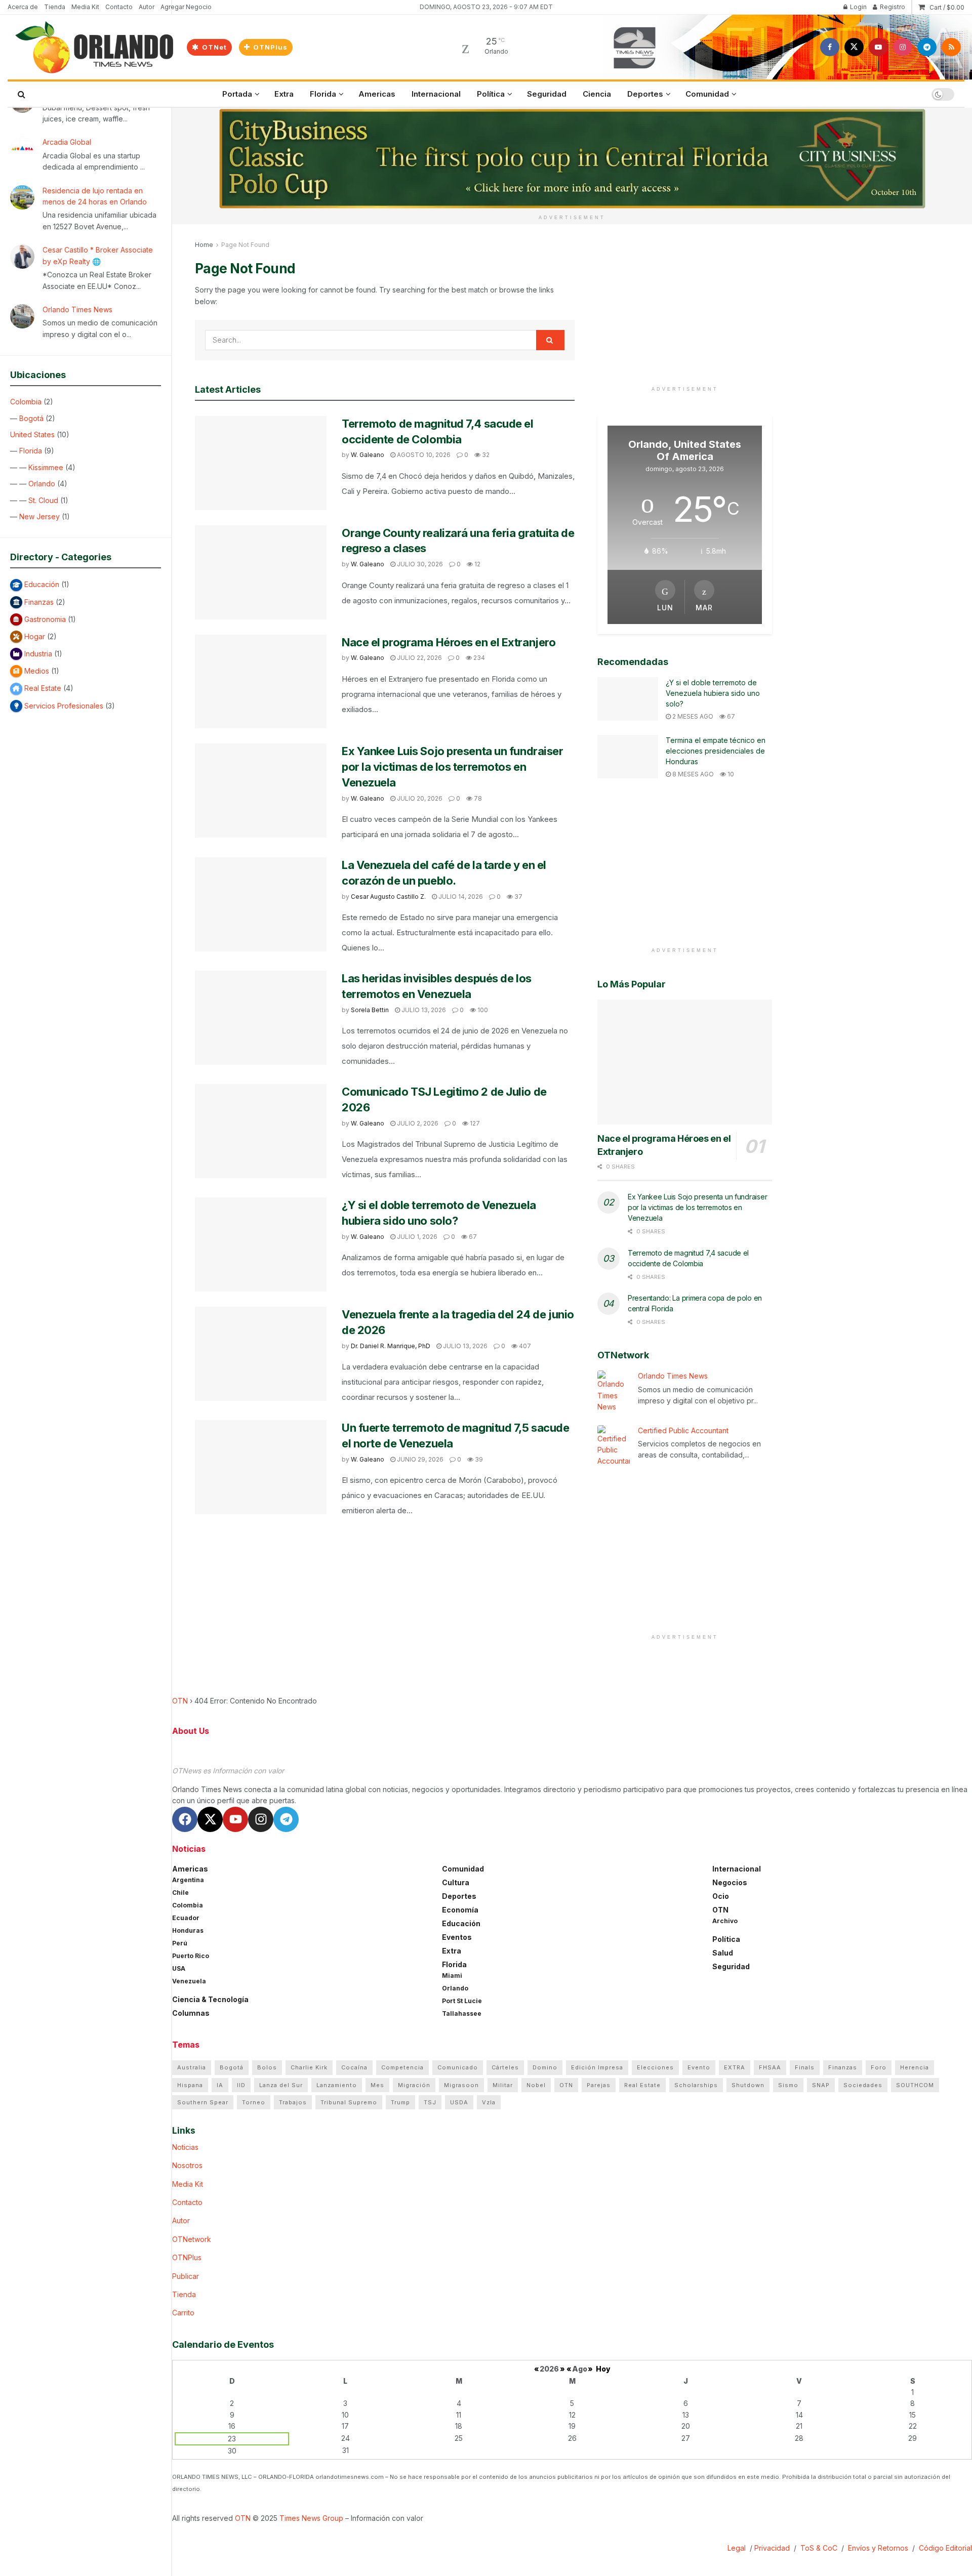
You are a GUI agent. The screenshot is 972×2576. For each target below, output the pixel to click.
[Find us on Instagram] (903, 47)
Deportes (645, 94)
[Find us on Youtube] (878, 47)
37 (518, 897)
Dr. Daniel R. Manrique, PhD (391, 1346)
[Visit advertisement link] (572, 159)
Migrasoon (461, 2085)
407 (524, 1346)
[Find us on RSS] (951, 47)
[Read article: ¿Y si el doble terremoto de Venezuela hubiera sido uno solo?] (261, 1244)
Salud (723, 1953)
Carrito (183, 2313)
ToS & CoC (819, 2548)
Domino (545, 2067)
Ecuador (186, 1918)
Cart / (947, 7)
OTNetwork (192, 2239)
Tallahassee (462, 2013)
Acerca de (23, 7)
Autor (147, 7)
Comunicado (458, 2067)
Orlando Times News (77, 309)
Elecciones (655, 2067)
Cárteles (505, 2067)
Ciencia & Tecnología (210, 1999)
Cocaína (354, 2067)
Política (491, 94)
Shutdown (748, 2085)
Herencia (915, 2067)
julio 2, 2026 (417, 1123)
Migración (414, 2085)
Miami (452, 1976)
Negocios (730, 1882)
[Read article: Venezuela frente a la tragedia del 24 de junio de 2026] (261, 1354)
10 (730, 774)
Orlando (42, 484)
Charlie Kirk (309, 2067)
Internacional (436, 94)
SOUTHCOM (915, 2085)
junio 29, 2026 (419, 1459)
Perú (180, 1943)
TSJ (430, 2102)
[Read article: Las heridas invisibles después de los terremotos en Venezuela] (261, 1018)
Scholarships (696, 2085)
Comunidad (707, 94)
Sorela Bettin (370, 1010)
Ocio (721, 1896)
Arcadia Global (67, 142)
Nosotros (187, 2165)
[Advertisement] (685, 310)
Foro (879, 2067)
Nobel (536, 2085)
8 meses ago (692, 774)
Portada (237, 94)
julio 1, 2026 (416, 1237)
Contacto (119, 7)
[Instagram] (261, 1819)
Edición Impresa (597, 2067)
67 (472, 1237)
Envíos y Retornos (879, 2548)
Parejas (599, 2085)
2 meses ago (692, 716)
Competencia (402, 2067)
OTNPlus (269, 47)
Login (858, 7)
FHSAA (770, 2067)
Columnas (191, 2013)
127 (474, 1123)
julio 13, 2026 (423, 1010)
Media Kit (85, 7)
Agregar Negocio (186, 7)
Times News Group (311, 2518)
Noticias (185, 2147)
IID (241, 2085)
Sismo (788, 2085)
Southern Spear (203, 2102)
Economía (460, 1910)
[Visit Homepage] (94, 47)
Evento (699, 2067)
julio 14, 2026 (460, 897)
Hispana (190, 2085)
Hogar (35, 636)
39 (478, 1459)
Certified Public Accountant (683, 1430)
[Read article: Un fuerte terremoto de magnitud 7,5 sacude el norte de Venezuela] (261, 1467)
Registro (892, 7)
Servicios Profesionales (64, 706)
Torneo (254, 2102)
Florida (31, 451)
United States (32, 434)
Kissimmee (46, 467)
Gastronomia (45, 619)
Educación (42, 584)
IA (220, 2085)
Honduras (188, 1930)
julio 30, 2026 (419, 564)
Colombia (26, 402)
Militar (503, 2085)
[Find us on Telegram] (927, 47)
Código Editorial (945, 2548)
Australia (192, 2067)
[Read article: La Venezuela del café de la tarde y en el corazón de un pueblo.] (261, 904)
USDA (459, 2102)
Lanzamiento (337, 2085)
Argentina (188, 1880)
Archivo (725, 1921)
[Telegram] (286, 1819)
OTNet (213, 47)
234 (478, 658)
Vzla (489, 2102)
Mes (377, 2085)
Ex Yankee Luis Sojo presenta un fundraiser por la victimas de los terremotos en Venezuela (453, 767)
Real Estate (43, 688)
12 (477, 564)
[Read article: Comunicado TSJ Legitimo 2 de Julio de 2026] (261, 1131)
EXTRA (735, 2067)
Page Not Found (245, 245)
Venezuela (189, 1981)
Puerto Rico (191, 1956)
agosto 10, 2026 (423, 455)
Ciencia (597, 94)
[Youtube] (235, 1819)
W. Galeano (368, 455)
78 (477, 798)
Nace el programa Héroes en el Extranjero (449, 642)
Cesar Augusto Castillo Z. (388, 897)
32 (485, 455)
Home (204, 245)
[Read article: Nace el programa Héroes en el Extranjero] (261, 682)
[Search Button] (22, 94)
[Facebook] (185, 1819)
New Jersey (39, 516)
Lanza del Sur (281, 2085)
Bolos (267, 2067)
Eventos (457, 1937)
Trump (400, 2102)
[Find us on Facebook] (830, 47)
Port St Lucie (462, 2001)
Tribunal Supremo (349, 2102)
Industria (38, 654)
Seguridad (547, 94)
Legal (738, 2548)
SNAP (821, 2085)
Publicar (186, 2276)
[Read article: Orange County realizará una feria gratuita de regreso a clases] (261, 572)
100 (482, 1010)
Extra (284, 94)
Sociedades (863, 2085)
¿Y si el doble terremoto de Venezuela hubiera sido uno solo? (713, 693)
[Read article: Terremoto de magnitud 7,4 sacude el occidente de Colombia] (261, 463)
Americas (377, 94)
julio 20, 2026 (419, 798)
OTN (180, 1701)
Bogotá (31, 418)
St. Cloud (43, 500)
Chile (180, 1893)
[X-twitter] (210, 1819)
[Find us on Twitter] (854, 47)
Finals (805, 2067)
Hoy (603, 2369)
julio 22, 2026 (419, 658)
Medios (37, 671)
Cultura (456, 1882)
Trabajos (293, 2102)
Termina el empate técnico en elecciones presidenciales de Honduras (716, 751)
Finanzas (39, 602)
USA (179, 1968)
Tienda (55, 7)
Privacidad (772, 2548)
